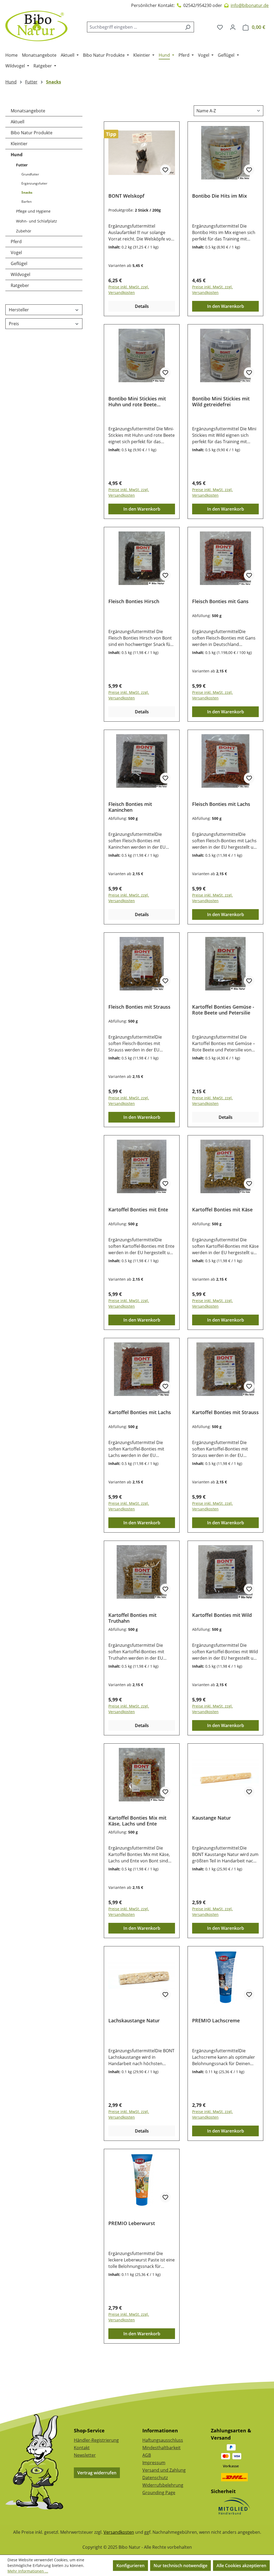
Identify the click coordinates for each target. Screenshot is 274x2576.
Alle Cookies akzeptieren (241, 2566)
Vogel (16, 252)
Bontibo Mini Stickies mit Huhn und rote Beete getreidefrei (137, 401)
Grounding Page (159, 2493)
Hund (17, 155)
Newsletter (85, 2455)
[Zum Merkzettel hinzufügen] (165, 170)
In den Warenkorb (226, 306)
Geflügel (19, 263)
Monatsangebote (28, 111)
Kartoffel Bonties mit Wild (222, 1615)
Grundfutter (30, 174)
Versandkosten (119, 2532)
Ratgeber (20, 285)
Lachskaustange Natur (134, 2021)
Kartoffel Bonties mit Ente (138, 1210)
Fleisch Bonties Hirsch (134, 601)
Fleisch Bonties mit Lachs (221, 804)
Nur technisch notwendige (180, 2566)
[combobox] (134, 27)
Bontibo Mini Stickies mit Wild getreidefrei (221, 401)
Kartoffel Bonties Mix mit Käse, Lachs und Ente (137, 1821)
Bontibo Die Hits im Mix (220, 196)
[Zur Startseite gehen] (36, 26)
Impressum (154, 2463)
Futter (22, 165)
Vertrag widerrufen (97, 2473)
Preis (14, 324)
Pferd (16, 242)
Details (142, 306)
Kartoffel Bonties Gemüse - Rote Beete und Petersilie (223, 1010)
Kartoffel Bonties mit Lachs (140, 1412)
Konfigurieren (130, 2566)
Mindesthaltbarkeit (161, 2448)
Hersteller (19, 310)
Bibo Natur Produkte (32, 133)
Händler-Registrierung (96, 2440)
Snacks (27, 192)
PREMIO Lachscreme (216, 2021)
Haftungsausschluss (163, 2440)
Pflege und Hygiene (33, 211)
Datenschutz (155, 2478)
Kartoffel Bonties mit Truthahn (132, 1618)
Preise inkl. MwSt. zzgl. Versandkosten (129, 290)
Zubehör (24, 231)
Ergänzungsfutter (34, 183)
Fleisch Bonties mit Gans (220, 601)
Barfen (26, 202)
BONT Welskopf (126, 196)
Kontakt (82, 2448)
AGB (147, 2455)
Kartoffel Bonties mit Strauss (225, 1412)
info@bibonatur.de (250, 5)
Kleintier (19, 144)
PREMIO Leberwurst (132, 2223)
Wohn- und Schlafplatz (37, 221)
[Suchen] (188, 27)
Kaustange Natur (212, 1818)
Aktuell (18, 122)
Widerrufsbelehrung (163, 2485)
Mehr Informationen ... (28, 2571)
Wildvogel (20, 274)
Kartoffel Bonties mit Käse (222, 1210)
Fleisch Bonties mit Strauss (139, 1007)
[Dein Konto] (233, 27)
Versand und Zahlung (164, 2470)
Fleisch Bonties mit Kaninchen (130, 807)
